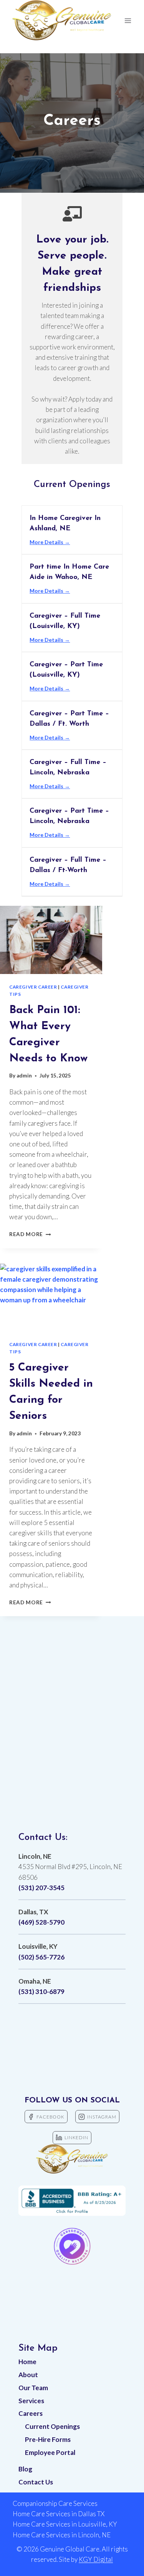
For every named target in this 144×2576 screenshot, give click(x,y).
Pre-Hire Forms (48, 2439)
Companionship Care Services (55, 2503)
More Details (47, 542)
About (28, 2375)
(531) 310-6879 (41, 1991)
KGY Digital (96, 2559)
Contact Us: (43, 1838)
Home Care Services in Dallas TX (59, 2514)
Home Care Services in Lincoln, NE (62, 2535)
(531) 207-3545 (41, 1888)
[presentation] (51, 940)
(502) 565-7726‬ (41, 1957)
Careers (31, 2413)
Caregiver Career (33, 987)
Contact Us (36, 2482)
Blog (25, 2469)
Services (31, 2401)
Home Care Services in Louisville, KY (65, 2524)
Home (27, 2362)
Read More (30, 1234)
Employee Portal (50, 2452)
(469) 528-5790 (41, 1922)
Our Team (33, 2388)
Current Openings (52, 2426)
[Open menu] (128, 20)
